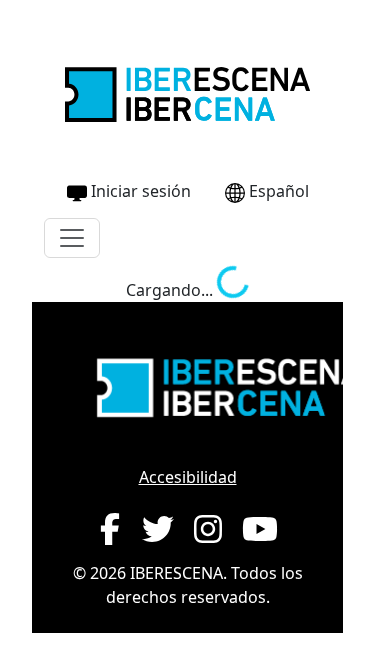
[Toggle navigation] (72, 238)
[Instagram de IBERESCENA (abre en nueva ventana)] (208, 529)
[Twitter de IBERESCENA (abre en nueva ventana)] (158, 529)
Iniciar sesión (141, 191)
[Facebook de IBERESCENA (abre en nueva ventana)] (110, 529)
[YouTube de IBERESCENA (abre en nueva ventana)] (260, 529)
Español (279, 191)
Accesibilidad (188, 477)
